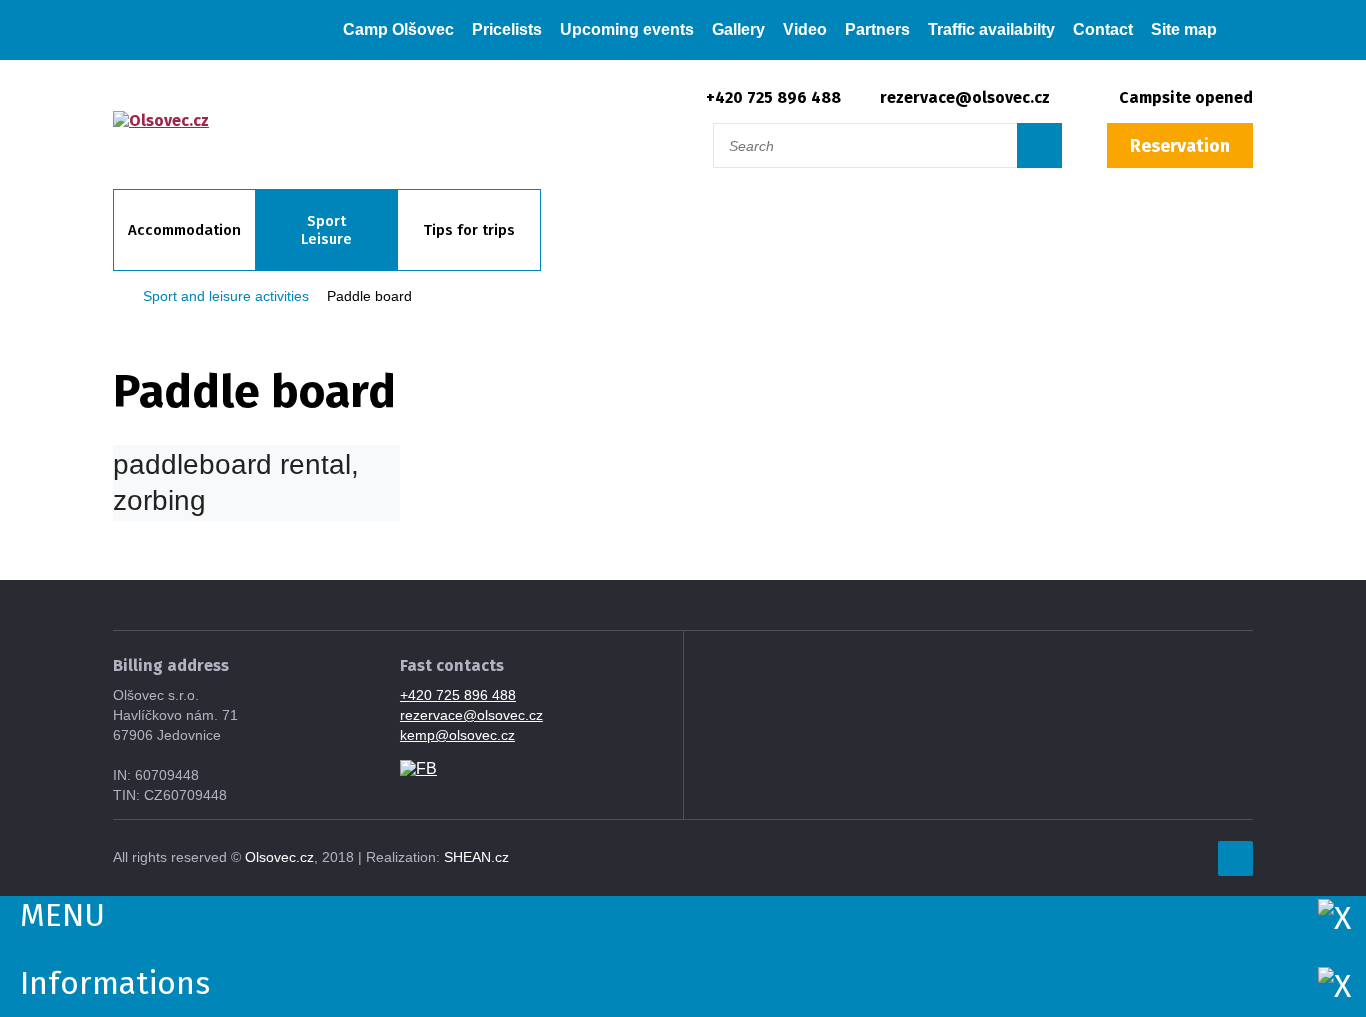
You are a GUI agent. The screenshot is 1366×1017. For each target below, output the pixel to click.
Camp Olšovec (398, 29)
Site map (1184, 29)
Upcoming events (627, 29)
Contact (1103, 29)
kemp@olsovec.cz (457, 735)
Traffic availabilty (991, 29)
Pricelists (507, 29)
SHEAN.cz (476, 857)
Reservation (1180, 146)
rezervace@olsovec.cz (965, 97)
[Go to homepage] (325, 30)
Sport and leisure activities (226, 296)
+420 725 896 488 (773, 97)
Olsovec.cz (279, 857)
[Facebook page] (418, 767)
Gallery (738, 29)
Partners (877, 29)
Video (805, 29)
